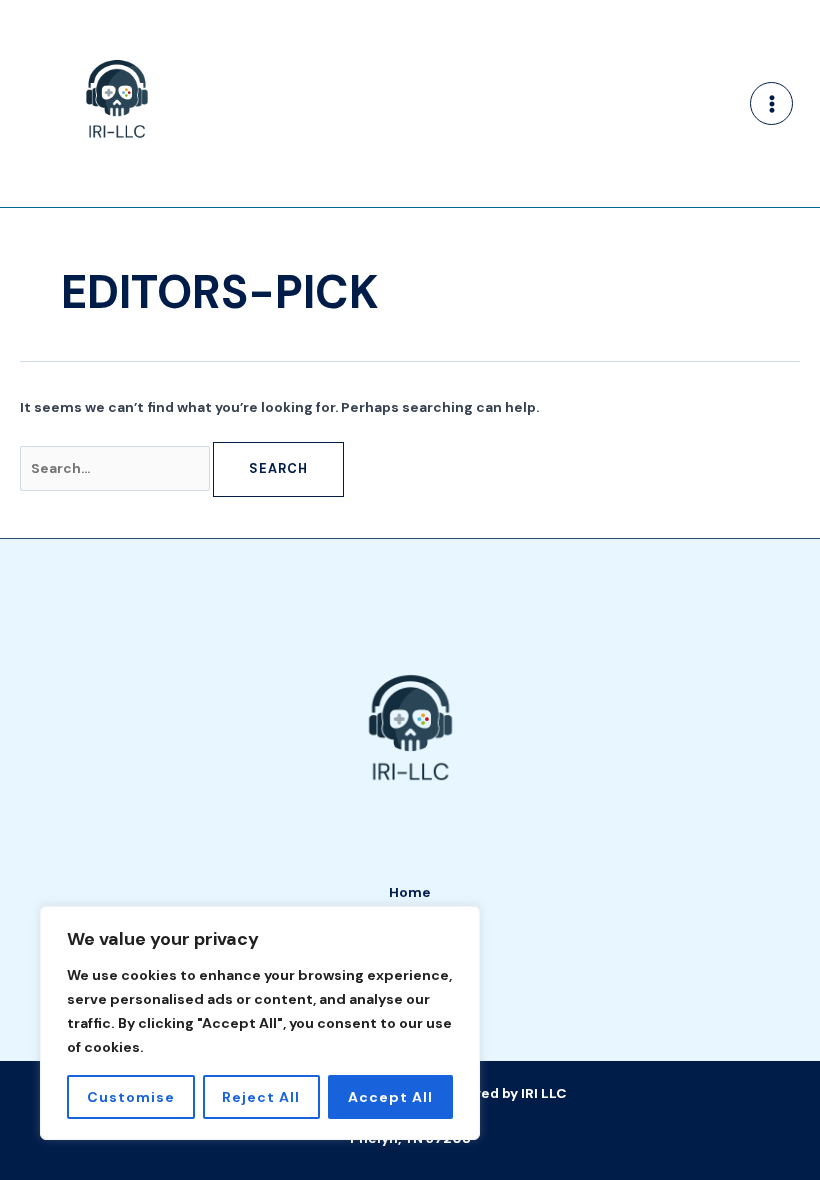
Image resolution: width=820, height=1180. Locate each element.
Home (410, 892)
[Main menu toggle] (771, 103)
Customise (131, 1097)
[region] (260, 1023)
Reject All (261, 1097)
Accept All (390, 1097)
